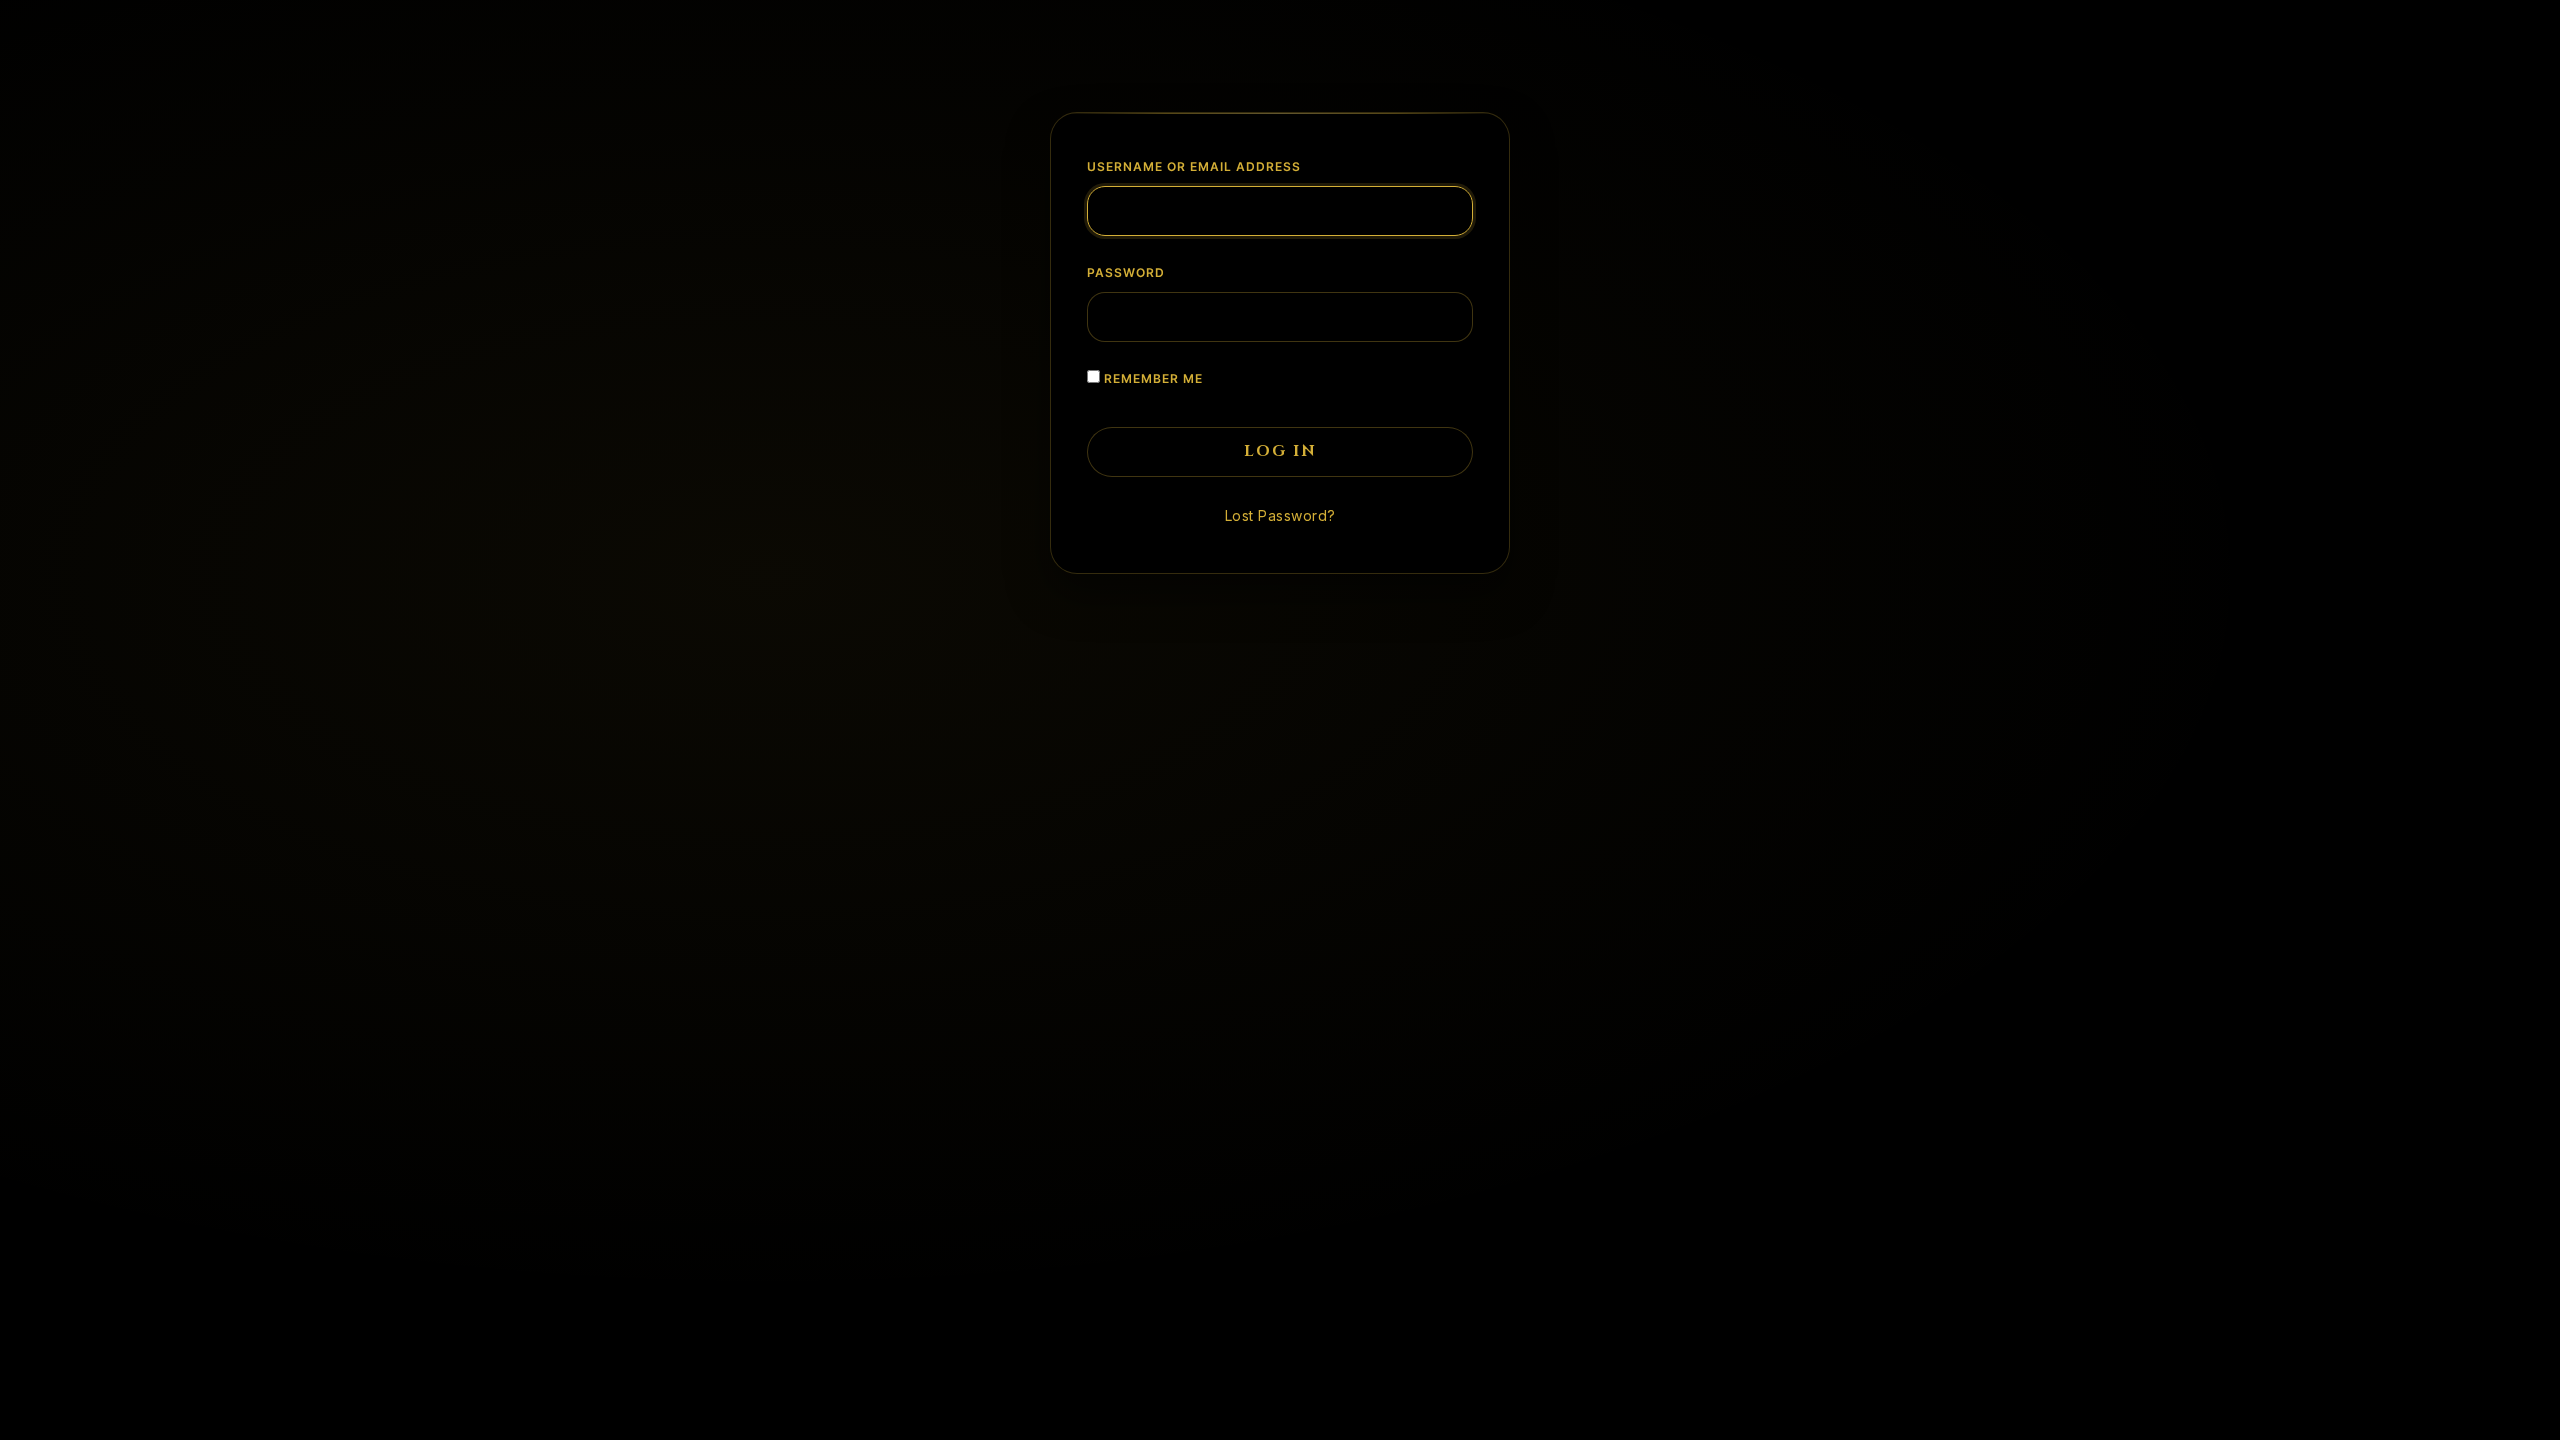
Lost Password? (1280, 515)
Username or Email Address (1194, 167)
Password (1126, 273)
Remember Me (1151, 379)
